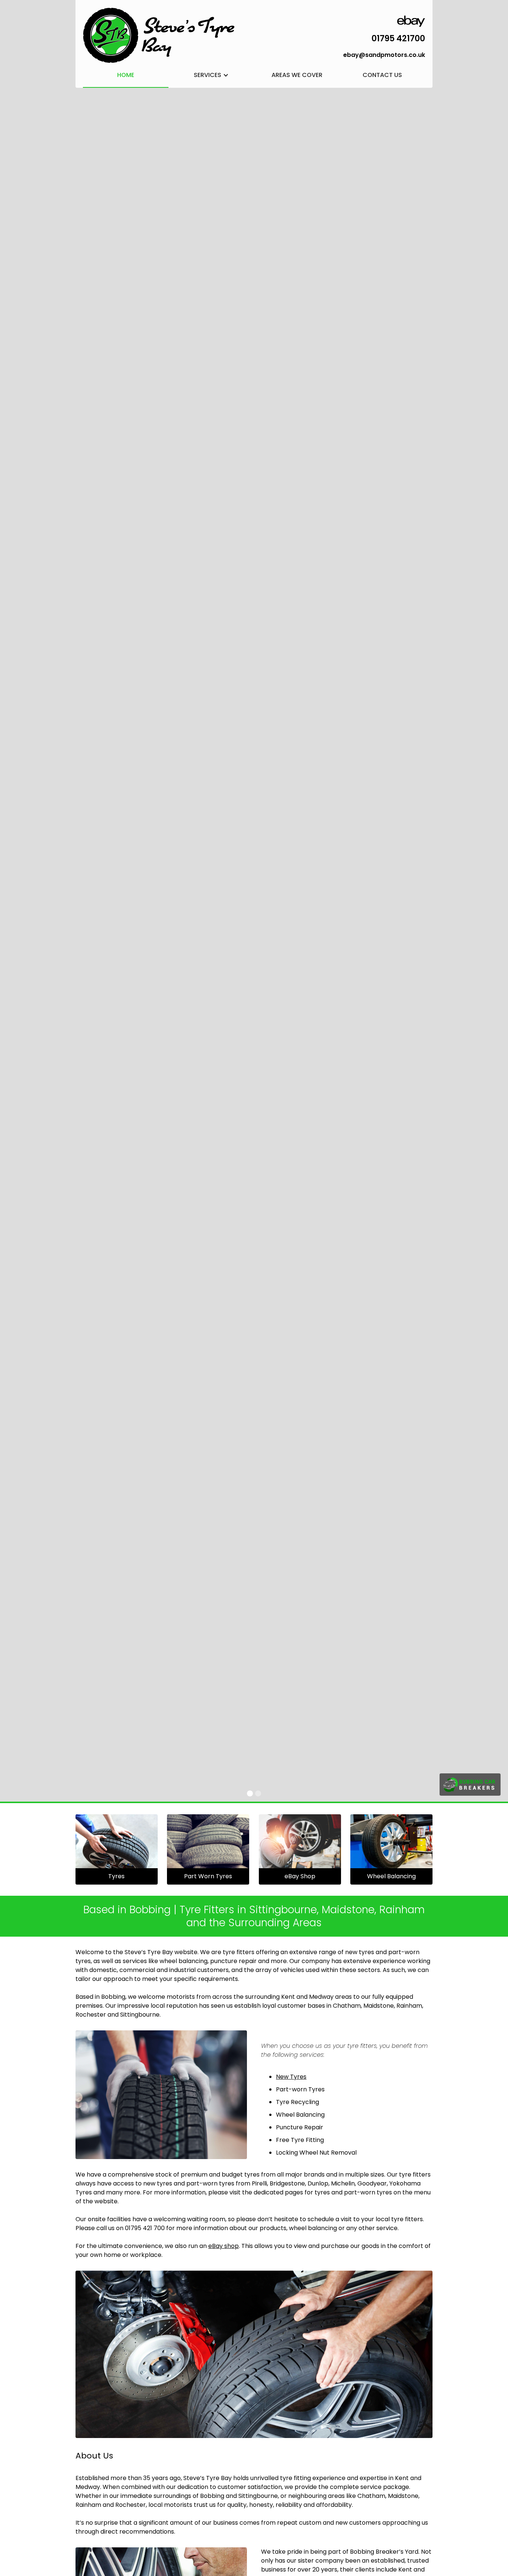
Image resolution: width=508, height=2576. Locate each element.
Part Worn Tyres (208, 1876)
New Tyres (291, 2077)
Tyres (116, 1876)
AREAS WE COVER (297, 75)
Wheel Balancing (391, 1876)
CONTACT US (382, 75)
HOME (126, 75)
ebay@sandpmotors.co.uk (384, 55)
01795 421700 (398, 38)
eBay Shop (300, 1876)
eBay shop (224, 2246)
